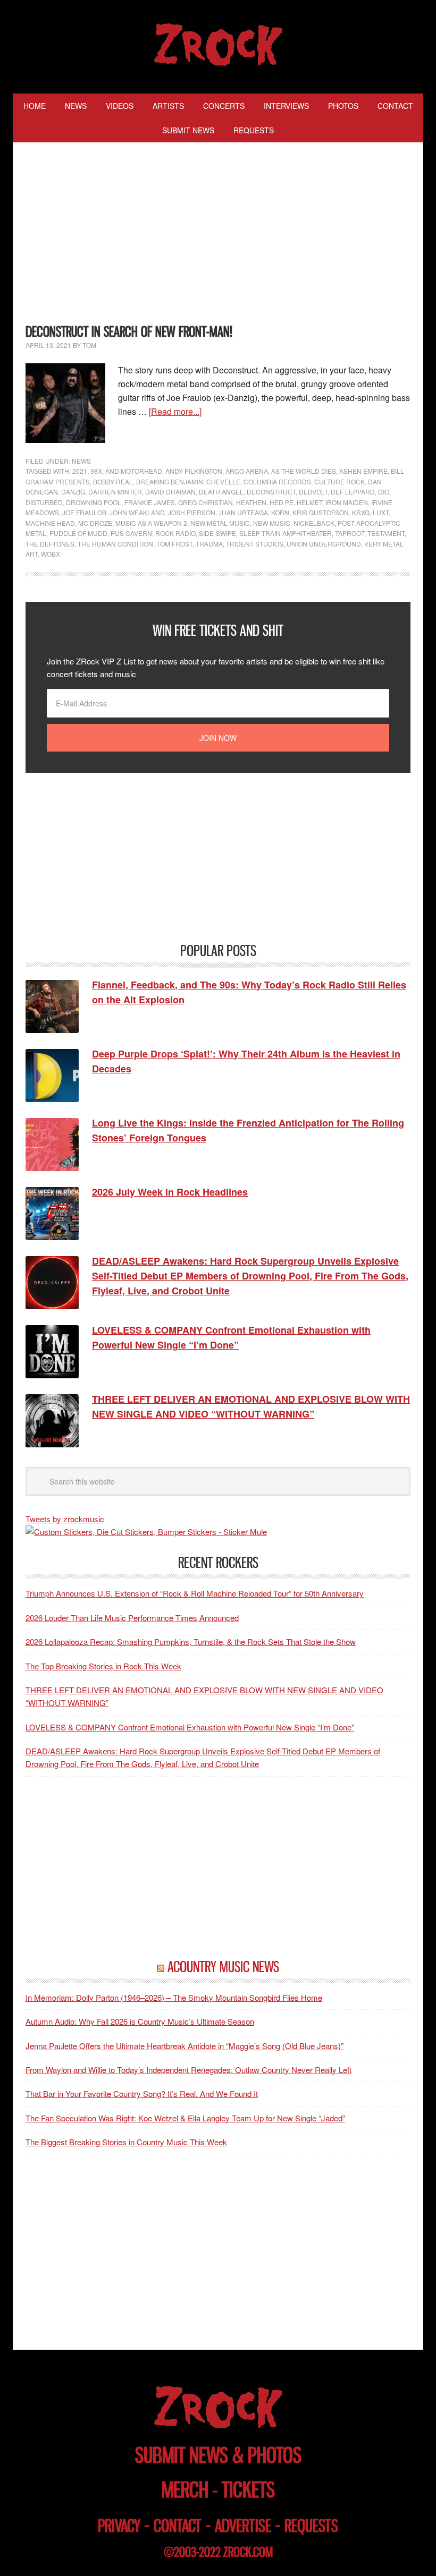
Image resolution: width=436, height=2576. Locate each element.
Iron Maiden (347, 502)
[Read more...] (175, 411)
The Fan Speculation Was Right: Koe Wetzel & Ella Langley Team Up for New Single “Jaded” (185, 2118)
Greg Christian (206, 502)
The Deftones (50, 544)
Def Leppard (353, 492)
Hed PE (282, 502)
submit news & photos (218, 2455)
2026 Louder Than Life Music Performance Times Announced (132, 1618)
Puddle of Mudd (78, 533)
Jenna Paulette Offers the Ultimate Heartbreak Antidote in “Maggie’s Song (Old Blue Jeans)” (185, 2046)
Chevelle (223, 481)
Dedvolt (313, 492)
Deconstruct (271, 492)
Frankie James (150, 502)
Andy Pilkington (194, 471)
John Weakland (137, 512)
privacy (119, 2526)
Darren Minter (115, 492)
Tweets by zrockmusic (65, 1519)
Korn (280, 512)
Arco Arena (247, 471)
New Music (272, 523)
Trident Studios (255, 544)
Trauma (209, 544)
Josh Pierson (192, 512)
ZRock (218, 45)
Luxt (381, 512)
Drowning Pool (94, 502)
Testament (386, 533)
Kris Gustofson (321, 512)
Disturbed (44, 502)
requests (311, 2526)
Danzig (73, 492)
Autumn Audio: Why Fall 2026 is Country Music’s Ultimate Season (140, 2021)
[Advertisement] (218, 235)
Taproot (350, 533)
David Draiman (170, 492)
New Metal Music (220, 523)
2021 (80, 471)
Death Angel (221, 492)
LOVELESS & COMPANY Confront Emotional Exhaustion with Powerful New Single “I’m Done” (190, 1727)
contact (178, 2526)
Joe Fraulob (84, 512)
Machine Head (50, 523)
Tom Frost (174, 544)
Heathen (251, 502)
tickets (248, 2490)
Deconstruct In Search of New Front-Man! (129, 332)
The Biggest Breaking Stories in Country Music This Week (126, 2142)
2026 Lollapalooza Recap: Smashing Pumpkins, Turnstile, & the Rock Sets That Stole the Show (191, 1641)
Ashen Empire (363, 471)
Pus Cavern (131, 533)
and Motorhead (134, 471)
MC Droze (95, 523)
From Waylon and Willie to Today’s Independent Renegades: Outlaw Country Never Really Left (188, 2070)
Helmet (309, 502)
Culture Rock (339, 481)
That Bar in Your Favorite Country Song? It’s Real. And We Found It (142, 2093)
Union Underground (324, 544)
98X (96, 471)
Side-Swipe (217, 533)
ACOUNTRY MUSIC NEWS (223, 1967)
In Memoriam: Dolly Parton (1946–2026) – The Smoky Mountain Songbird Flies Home (174, 1997)
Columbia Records (277, 481)
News (81, 461)
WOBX (51, 554)
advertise (243, 2526)
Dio (384, 492)
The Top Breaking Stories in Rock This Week (103, 1666)
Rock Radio (175, 533)
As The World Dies (304, 471)
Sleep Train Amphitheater (286, 533)
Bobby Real (113, 481)
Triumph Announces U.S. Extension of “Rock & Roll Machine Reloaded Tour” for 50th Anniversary (195, 1593)
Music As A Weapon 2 (151, 523)
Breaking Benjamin (170, 481)
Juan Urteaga (243, 512)
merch (185, 2490)
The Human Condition (115, 544)
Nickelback (314, 523)
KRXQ (361, 512)
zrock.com (248, 2552)
